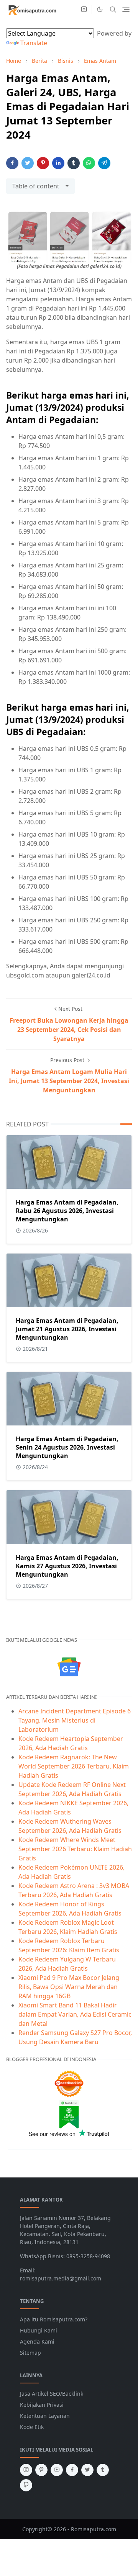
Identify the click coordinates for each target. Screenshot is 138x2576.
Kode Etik (32, 2427)
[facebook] (72, 2470)
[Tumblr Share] (74, 163)
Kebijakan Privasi (42, 2405)
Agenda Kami (37, 2341)
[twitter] (87, 2470)
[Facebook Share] (12, 163)
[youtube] (57, 2470)
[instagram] (84, 10)
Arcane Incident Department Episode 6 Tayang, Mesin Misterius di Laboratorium (75, 1720)
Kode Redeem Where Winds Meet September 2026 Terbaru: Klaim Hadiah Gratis (75, 1849)
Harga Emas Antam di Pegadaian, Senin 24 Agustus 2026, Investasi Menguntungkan (67, 1447)
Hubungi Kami (39, 2330)
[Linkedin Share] (58, 163)
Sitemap (30, 2353)
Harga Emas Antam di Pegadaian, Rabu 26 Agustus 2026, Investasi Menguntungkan (67, 1211)
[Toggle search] (113, 10)
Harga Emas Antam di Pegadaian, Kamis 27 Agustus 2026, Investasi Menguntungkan (67, 1566)
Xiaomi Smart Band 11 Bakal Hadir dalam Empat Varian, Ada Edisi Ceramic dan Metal (75, 2014)
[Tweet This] (28, 163)
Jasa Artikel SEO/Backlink (52, 2394)
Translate (34, 43)
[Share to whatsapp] (89, 163)
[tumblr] (103, 2470)
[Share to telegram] (104, 163)
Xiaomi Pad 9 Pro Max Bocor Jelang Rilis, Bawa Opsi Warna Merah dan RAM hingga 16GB (69, 1987)
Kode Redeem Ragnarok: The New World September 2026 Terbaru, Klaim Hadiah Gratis (74, 1766)
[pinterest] (41, 2470)
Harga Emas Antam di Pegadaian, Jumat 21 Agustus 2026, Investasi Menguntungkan (67, 1329)
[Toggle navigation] (126, 9)
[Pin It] (43, 163)
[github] (26, 2485)
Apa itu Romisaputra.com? (54, 2319)
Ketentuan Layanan (45, 2416)
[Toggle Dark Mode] (100, 9)
